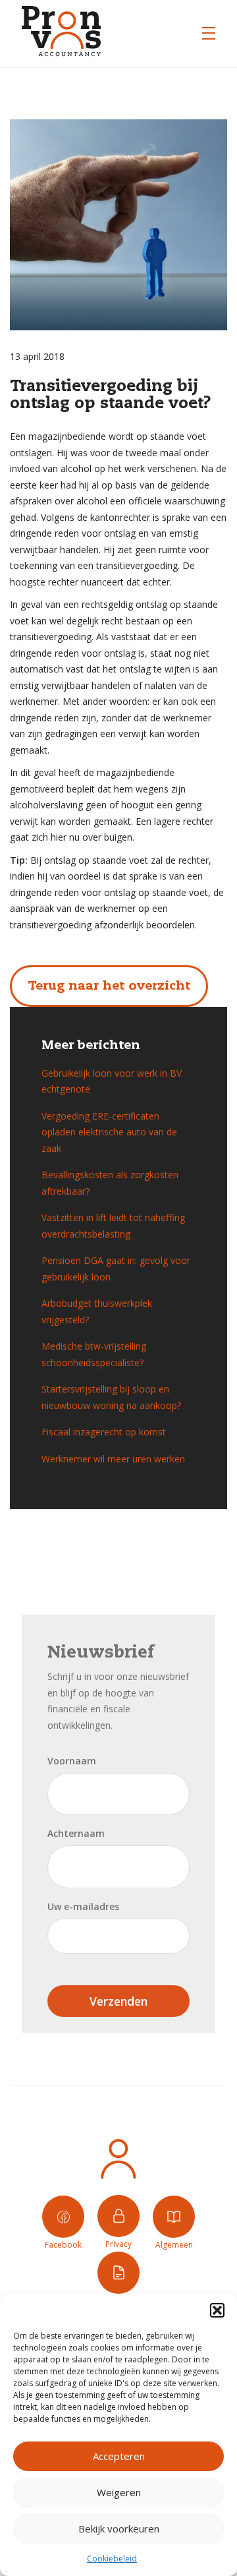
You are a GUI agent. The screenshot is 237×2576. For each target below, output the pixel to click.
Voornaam (72, 1761)
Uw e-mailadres (83, 1906)
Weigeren (119, 2492)
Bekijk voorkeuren (119, 2529)
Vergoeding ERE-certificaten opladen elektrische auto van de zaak (109, 1132)
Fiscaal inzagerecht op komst (104, 1432)
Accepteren (119, 2456)
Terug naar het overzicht (109, 986)
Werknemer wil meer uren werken (113, 1459)
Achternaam (76, 1833)
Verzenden (118, 2001)
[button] (217, 2310)
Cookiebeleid (112, 2559)
